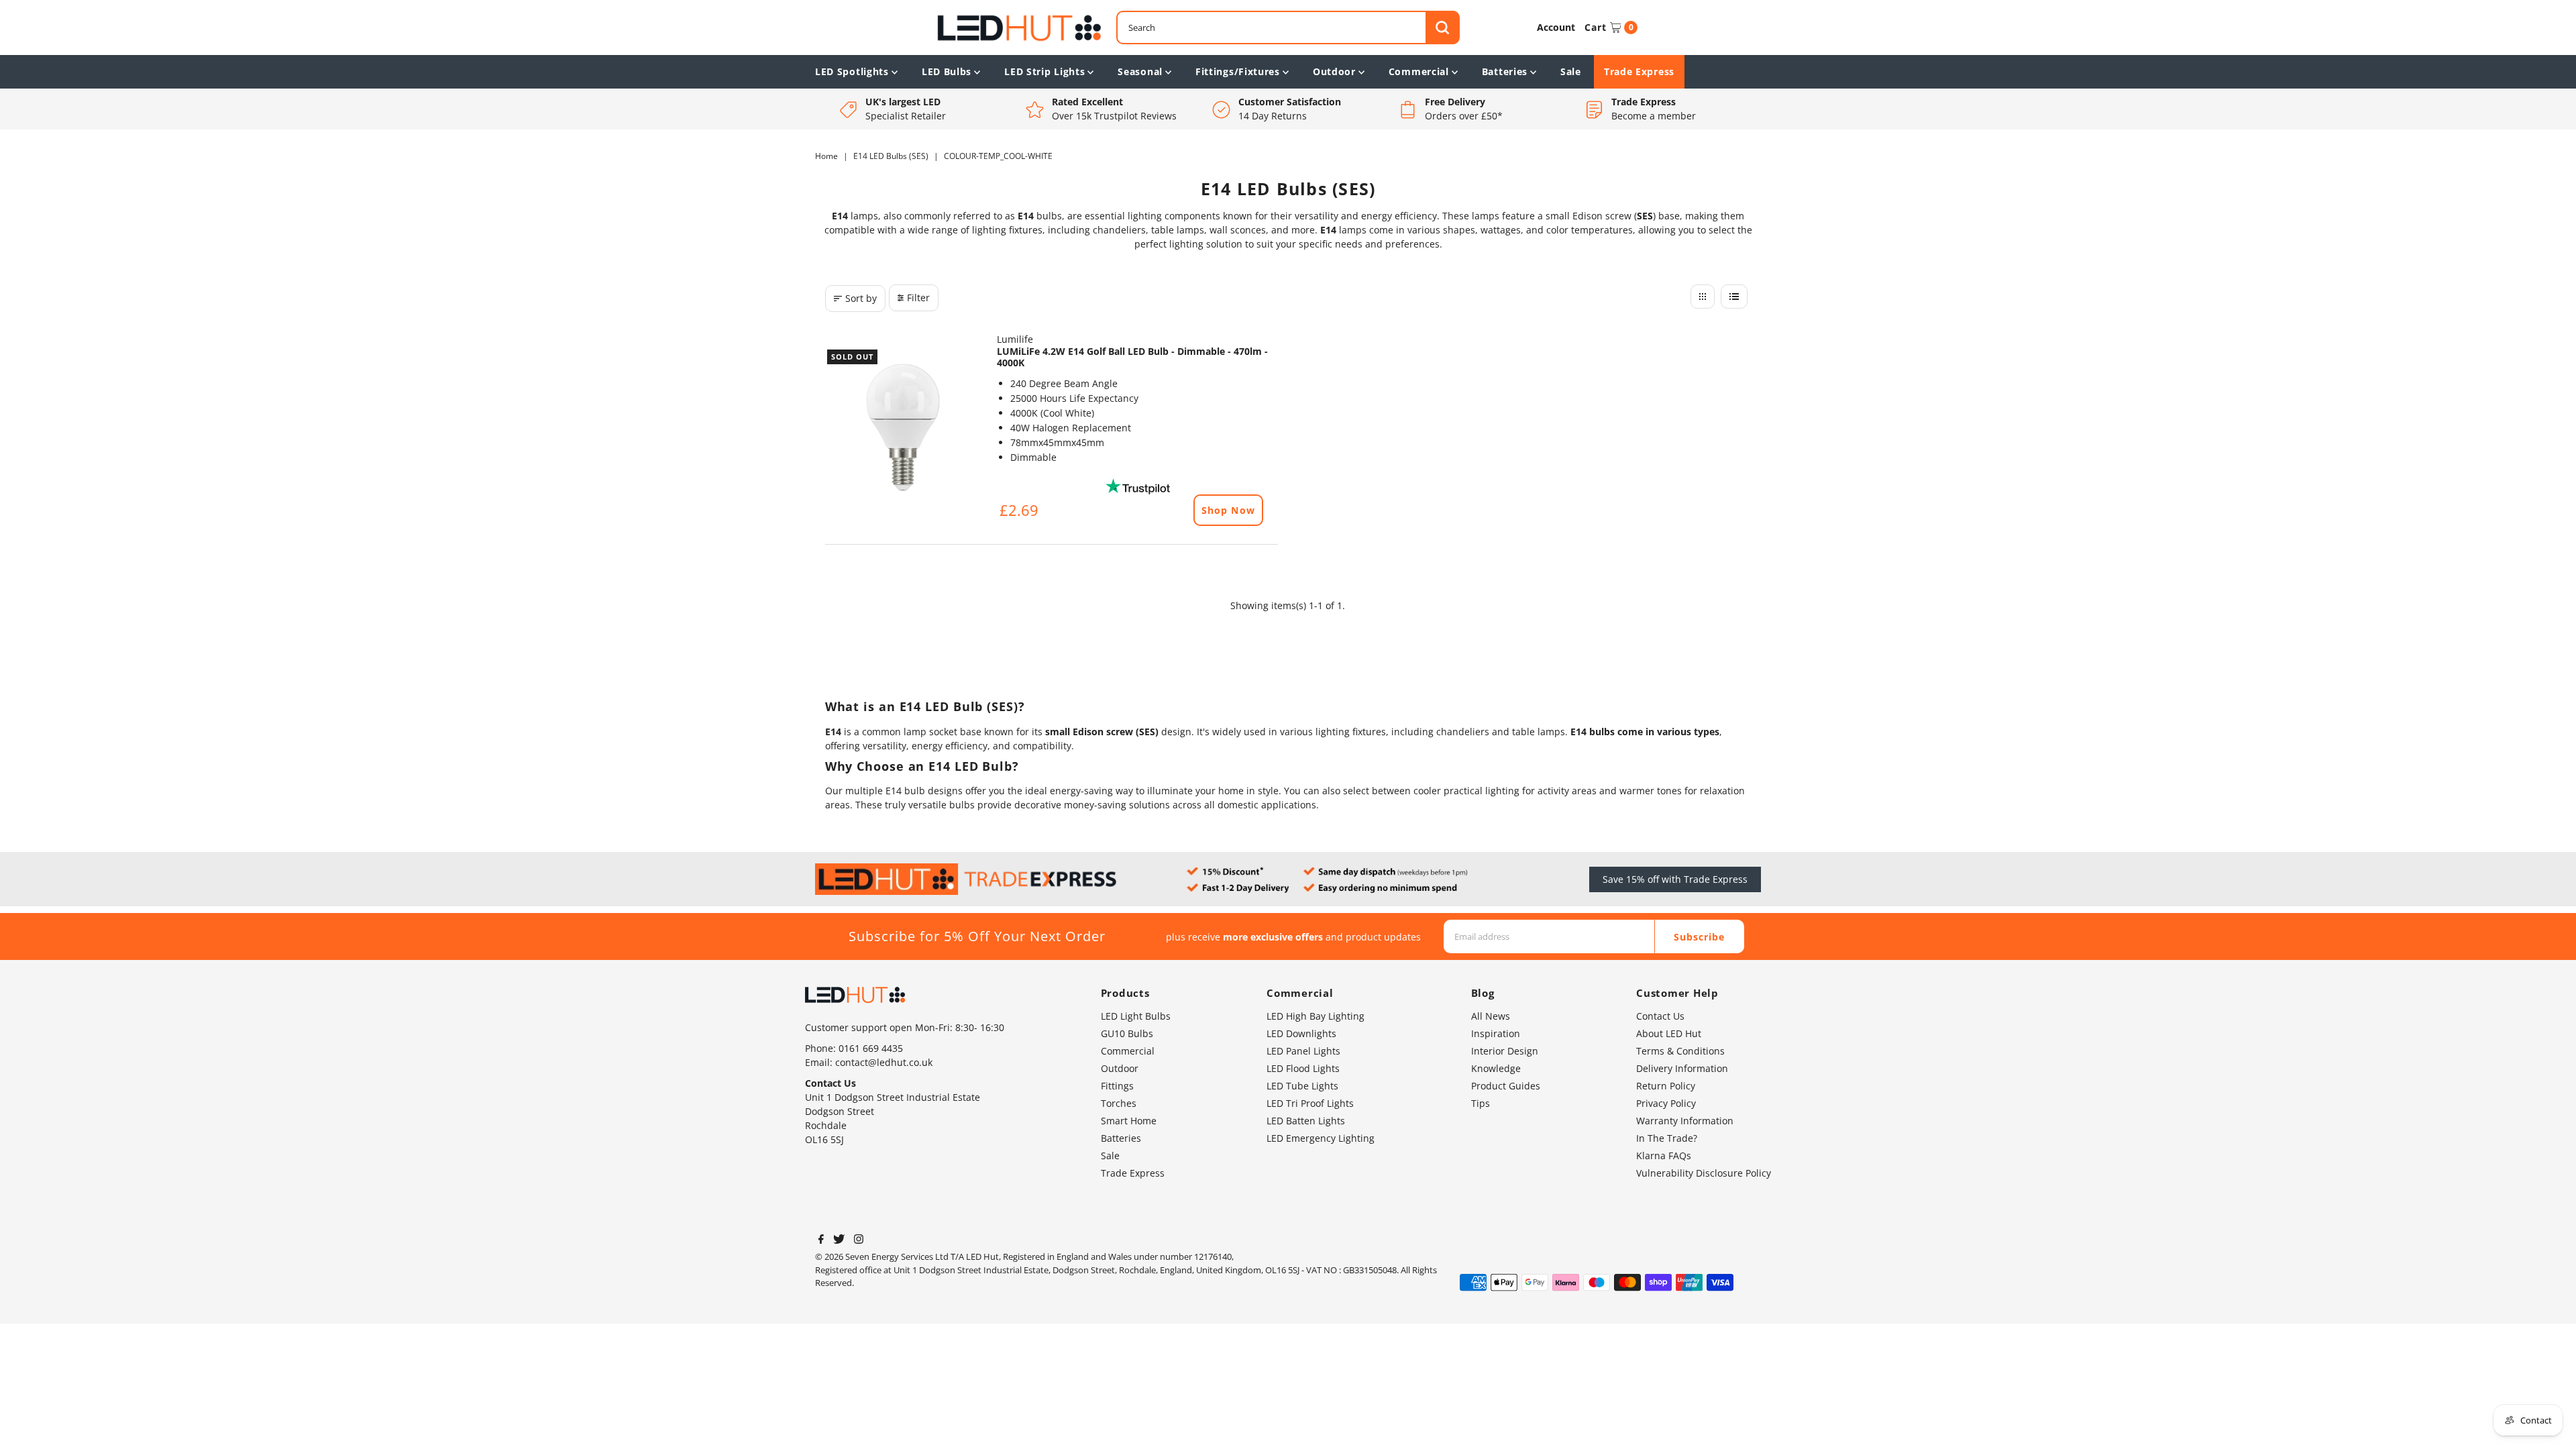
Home (826, 156)
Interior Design (1505, 1051)
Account (1556, 27)
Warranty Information (1685, 1121)
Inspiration (1496, 1033)
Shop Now (1228, 510)
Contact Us (1660, 1016)
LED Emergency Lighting (1321, 1138)
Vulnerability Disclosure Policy (1704, 1173)
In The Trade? (1667, 1138)
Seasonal (1140, 71)
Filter (918, 298)
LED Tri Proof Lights (1310, 1103)
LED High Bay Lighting (1316, 1016)
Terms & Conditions (1680, 1051)
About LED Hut (1669, 1033)
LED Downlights (1301, 1033)
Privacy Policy (1666, 1103)
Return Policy (1666, 1086)
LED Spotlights (852, 71)
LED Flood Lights (1303, 1068)
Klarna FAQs (1664, 1156)
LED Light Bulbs (1136, 1016)
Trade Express (1639, 71)
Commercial (1419, 71)
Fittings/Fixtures (1238, 71)
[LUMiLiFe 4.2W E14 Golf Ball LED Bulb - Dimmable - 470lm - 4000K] (904, 427)
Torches (1119, 1103)
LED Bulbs (947, 71)
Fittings (1117, 1086)
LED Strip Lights (1044, 71)
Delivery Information (1682, 1068)
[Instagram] (859, 1240)
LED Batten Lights (1306, 1121)
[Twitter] (839, 1240)
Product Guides (1506, 1086)
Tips (1481, 1103)
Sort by (861, 298)
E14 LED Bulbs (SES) (891, 156)
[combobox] (1288, 28)
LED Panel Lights (1303, 1051)
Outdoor (1334, 71)
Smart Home (1129, 1121)
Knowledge (1496, 1068)
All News (1491, 1016)
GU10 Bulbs (1127, 1033)
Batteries (1505, 71)
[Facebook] (821, 1240)
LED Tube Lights (1302, 1086)
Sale (1571, 71)
